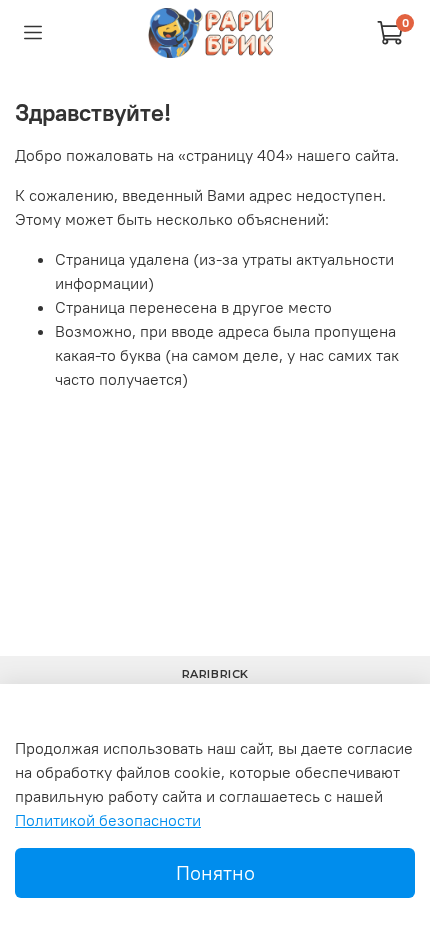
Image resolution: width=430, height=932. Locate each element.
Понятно (215, 872)
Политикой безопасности (108, 820)
